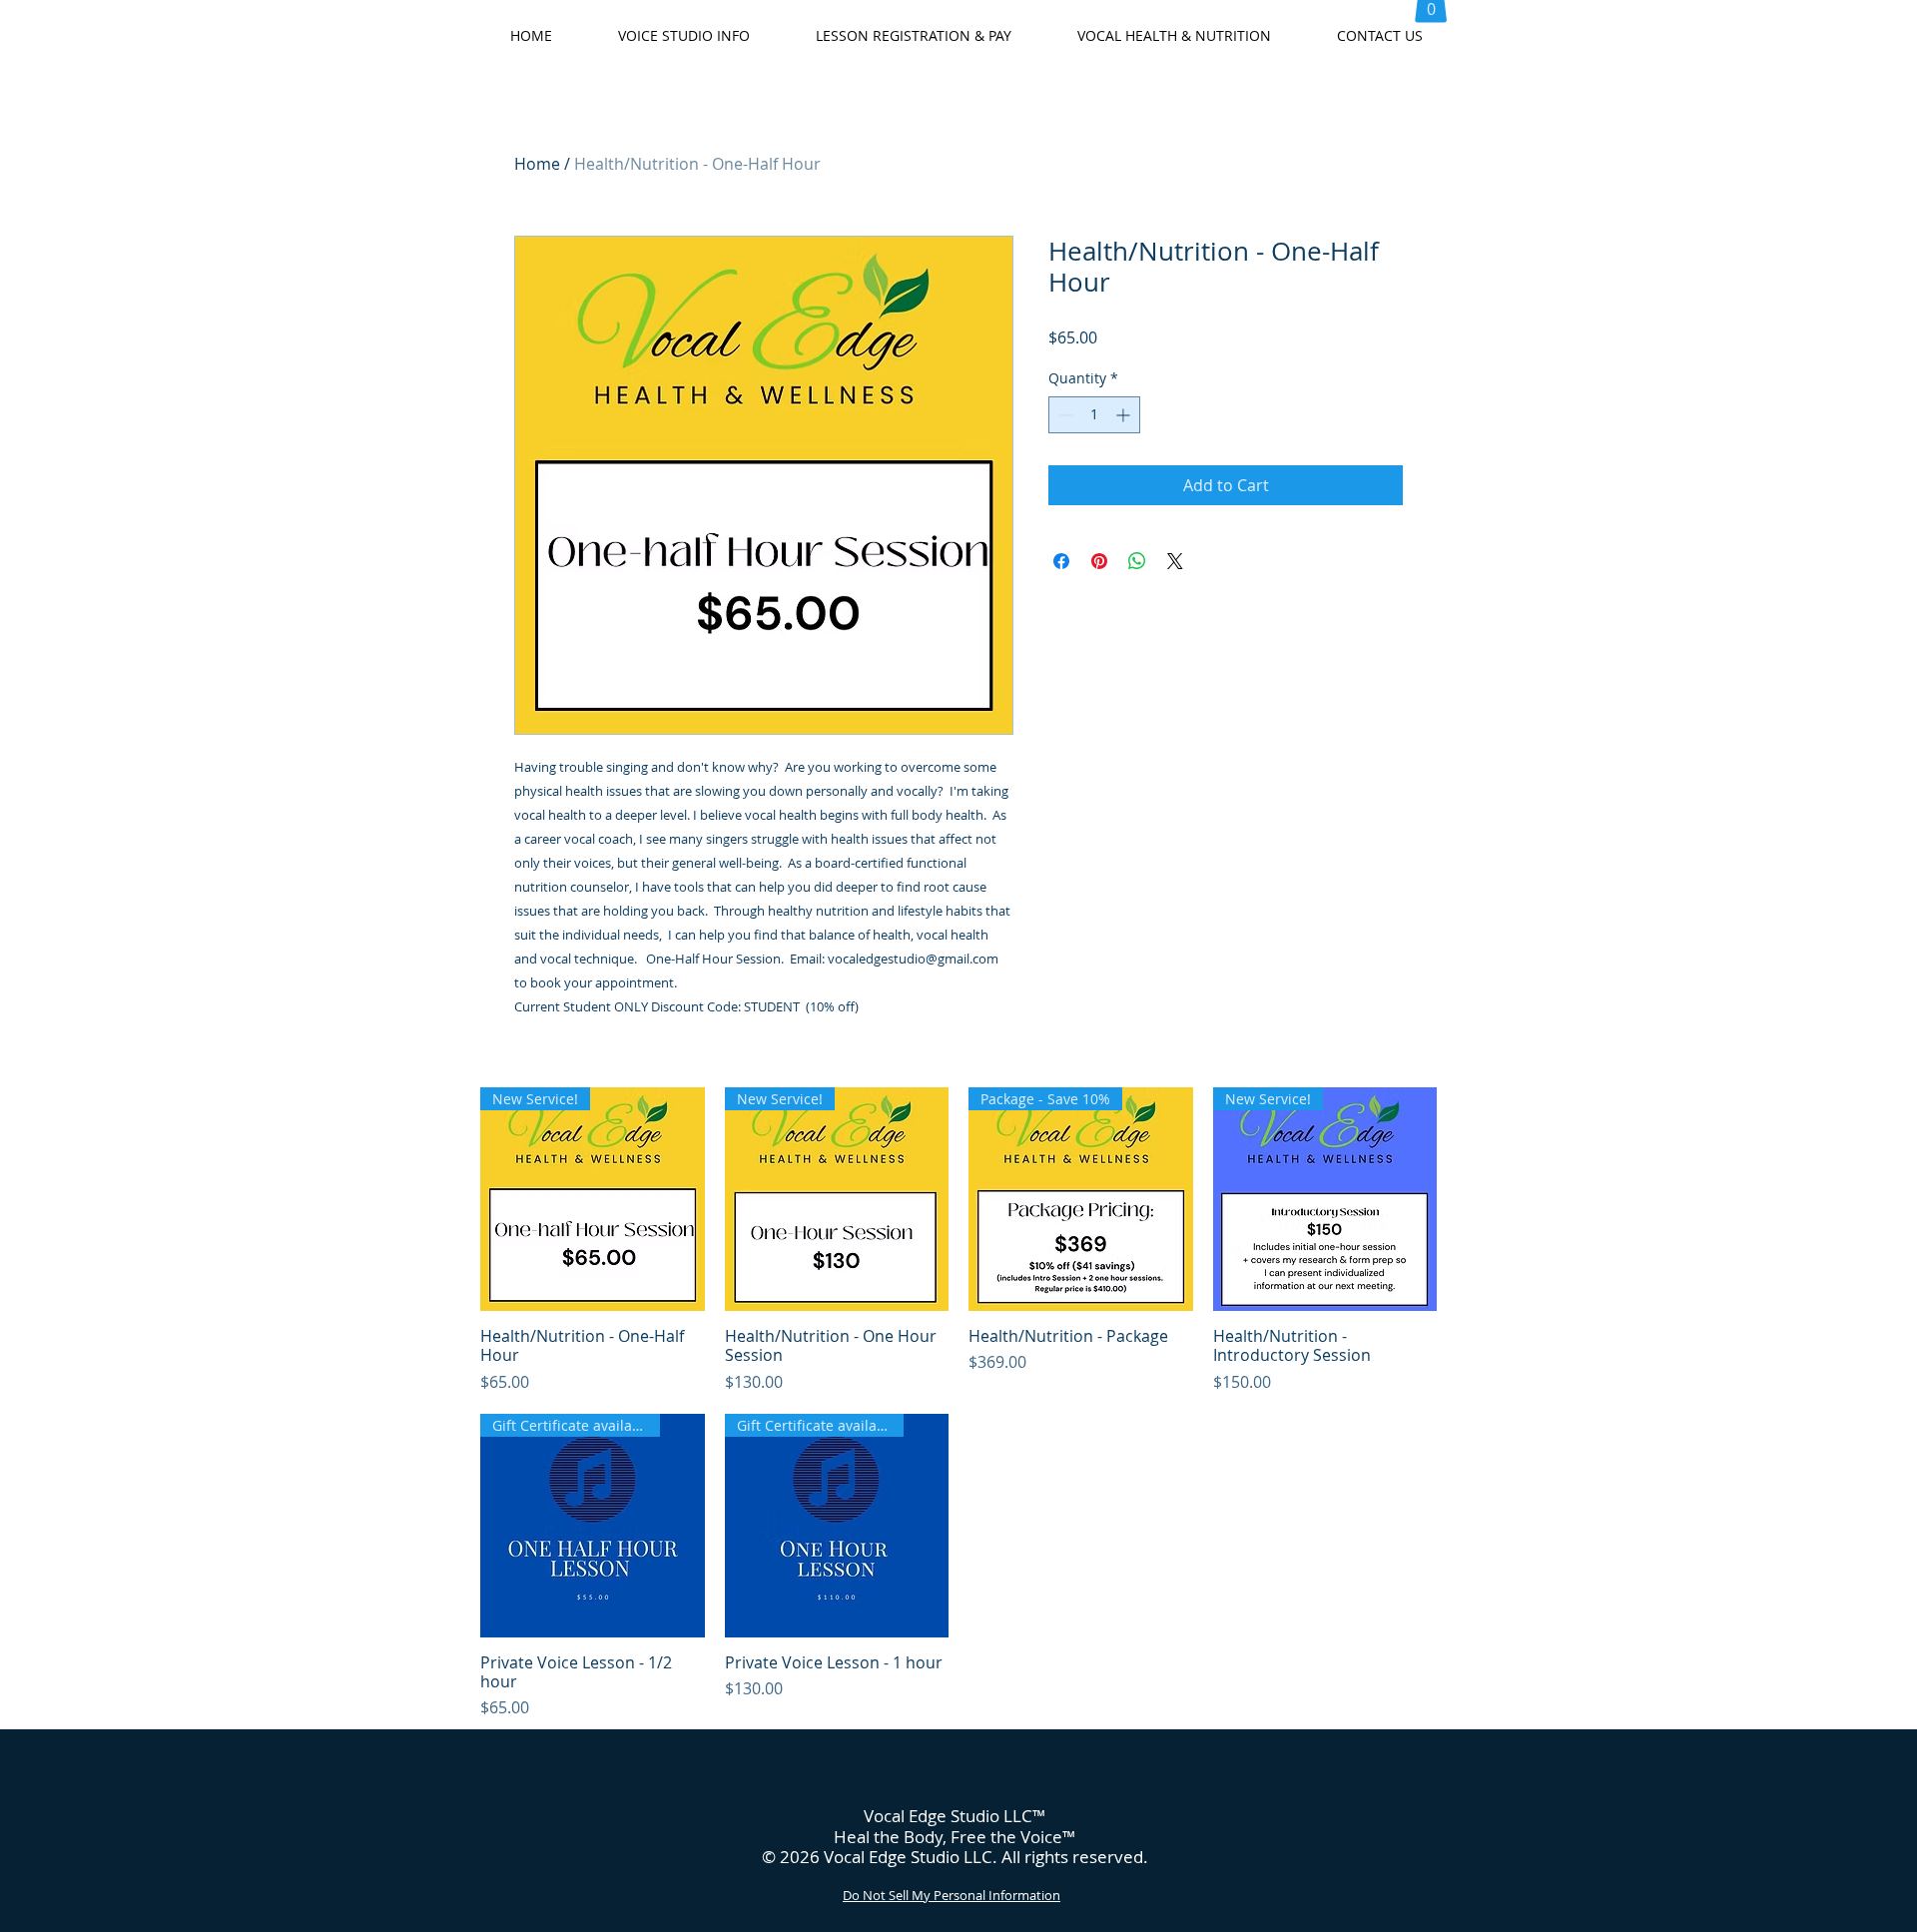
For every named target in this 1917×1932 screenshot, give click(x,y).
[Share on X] (1175, 561)
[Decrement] (1064, 415)
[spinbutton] (1094, 415)
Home (537, 164)
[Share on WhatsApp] (1137, 561)
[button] (684, 36)
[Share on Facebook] (1061, 561)
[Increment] (1125, 415)
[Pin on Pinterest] (1099, 561)
